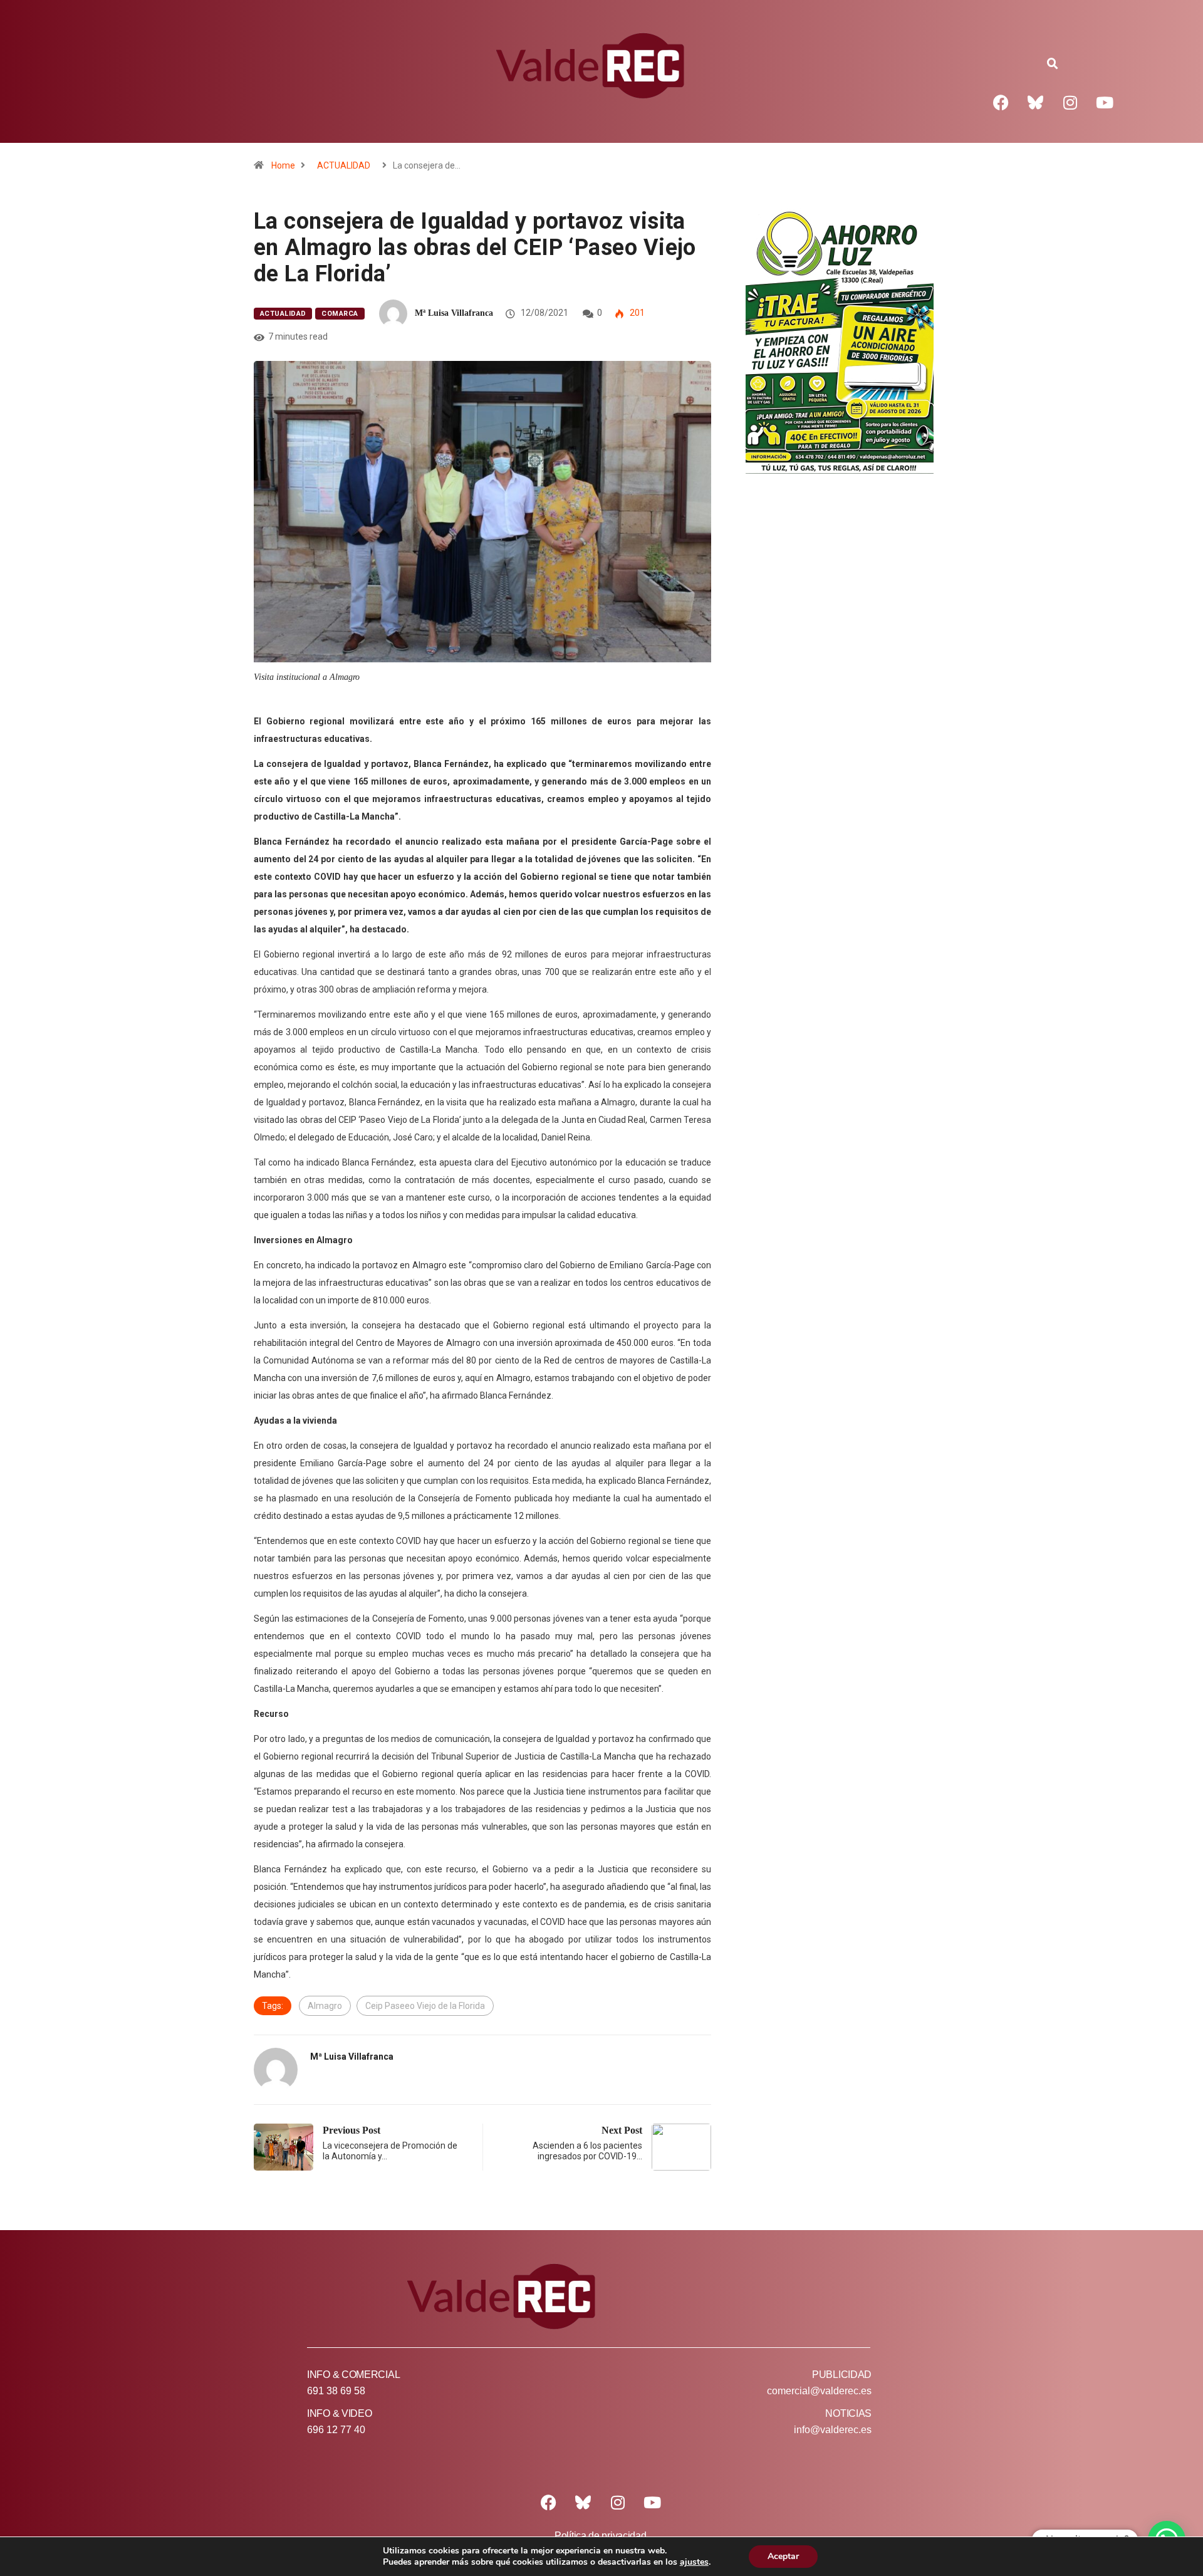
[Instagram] (1070, 102)
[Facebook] (1001, 102)
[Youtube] (1105, 102)
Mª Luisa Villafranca (454, 313)
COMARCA (340, 314)
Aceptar (783, 2556)
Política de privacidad (600, 2536)
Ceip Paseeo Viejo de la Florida (425, 2006)
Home (283, 165)
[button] (1053, 64)
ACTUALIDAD (344, 165)
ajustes (694, 2562)
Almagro (325, 2006)
